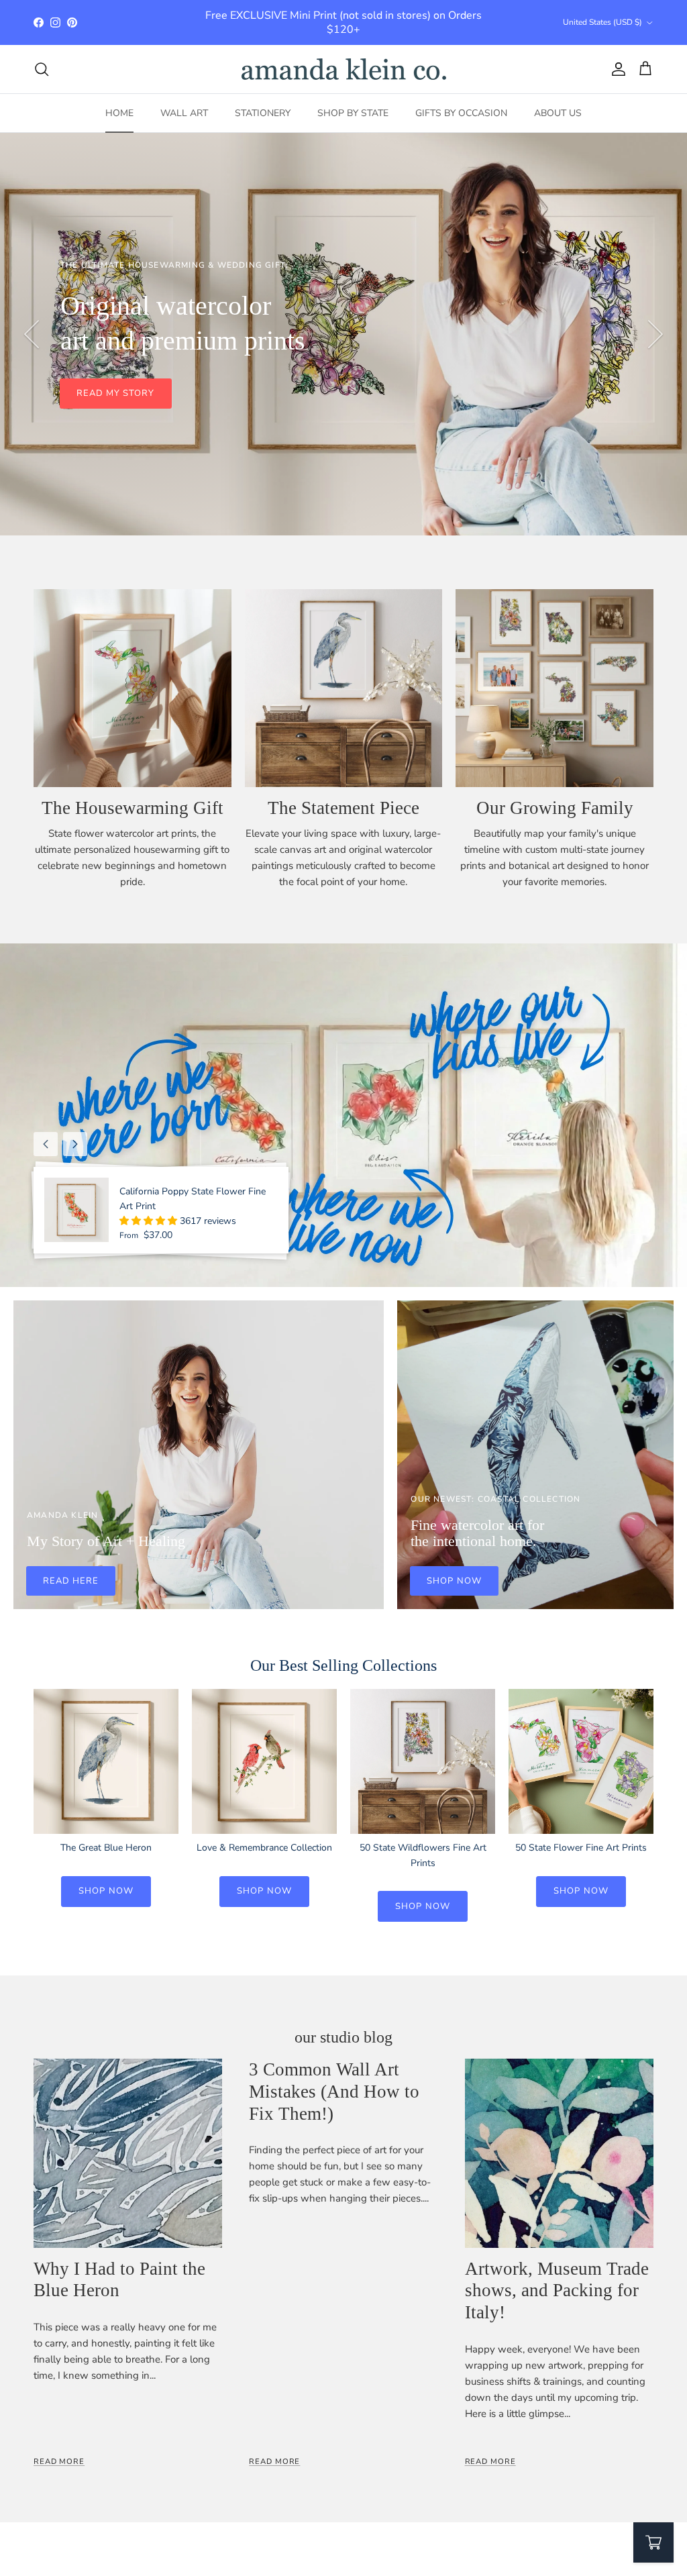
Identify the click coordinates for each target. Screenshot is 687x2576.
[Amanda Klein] (344, 69)
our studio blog (343, 2037)
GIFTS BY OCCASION (461, 113)
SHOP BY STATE (353, 113)
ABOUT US (558, 113)
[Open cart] (653, 2542)
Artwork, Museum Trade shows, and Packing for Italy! (557, 2290)
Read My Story (116, 393)
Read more (59, 2462)
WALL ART (184, 113)
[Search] (42, 69)
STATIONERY (263, 113)
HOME (119, 113)
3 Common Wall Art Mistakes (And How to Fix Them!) (334, 2091)
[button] (150, 1221)
